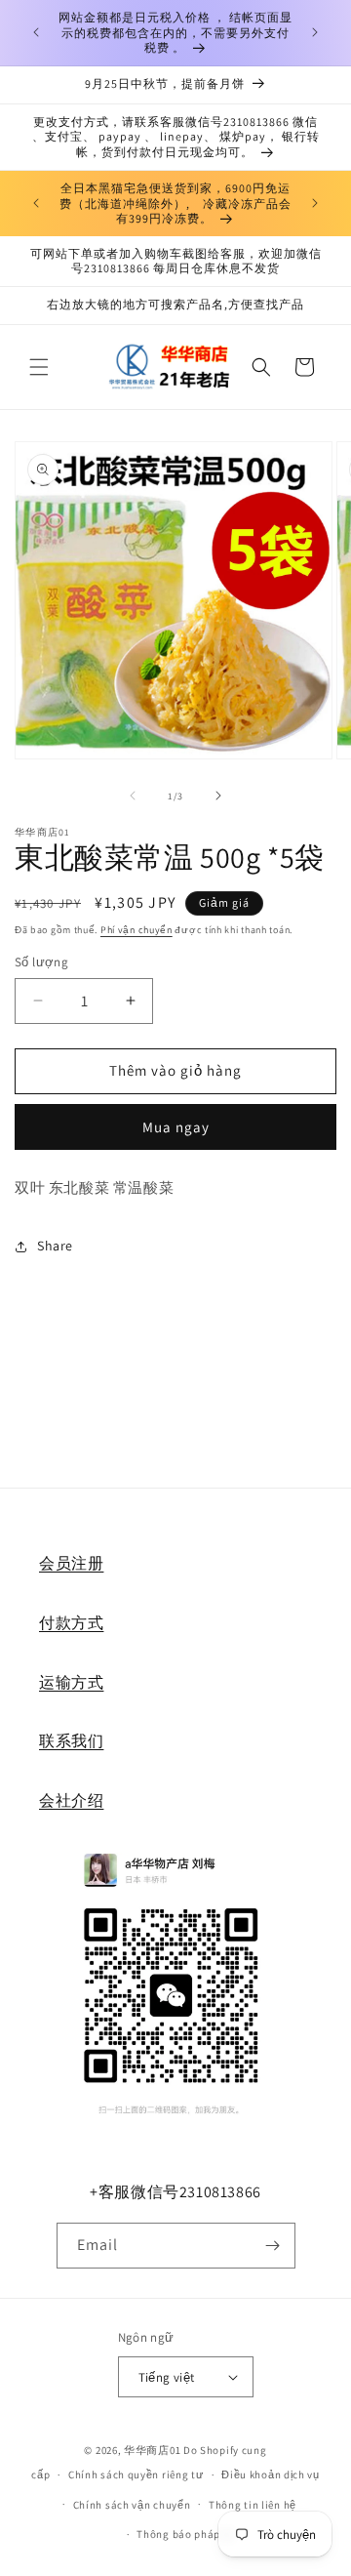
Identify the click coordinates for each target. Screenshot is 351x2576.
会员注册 (71, 1563)
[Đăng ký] (273, 2246)
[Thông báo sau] (315, 32)
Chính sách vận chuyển (132, 2505)
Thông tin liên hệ (253, 2505)
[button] (39, 367)
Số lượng (41, 962)
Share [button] (55, 1246)
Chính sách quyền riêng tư (136, 2474)
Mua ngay (176, 1127)
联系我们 (71, 1741)
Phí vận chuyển (136, 930)
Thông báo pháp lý (184, 2534)
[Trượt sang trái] (133, 796)
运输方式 (71, 1682)
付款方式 (71, 1623)
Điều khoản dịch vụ (271, 2474)
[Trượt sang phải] (218, 796)
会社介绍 (71, 1800)
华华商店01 (152, 2450)
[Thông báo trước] (36, 32)
